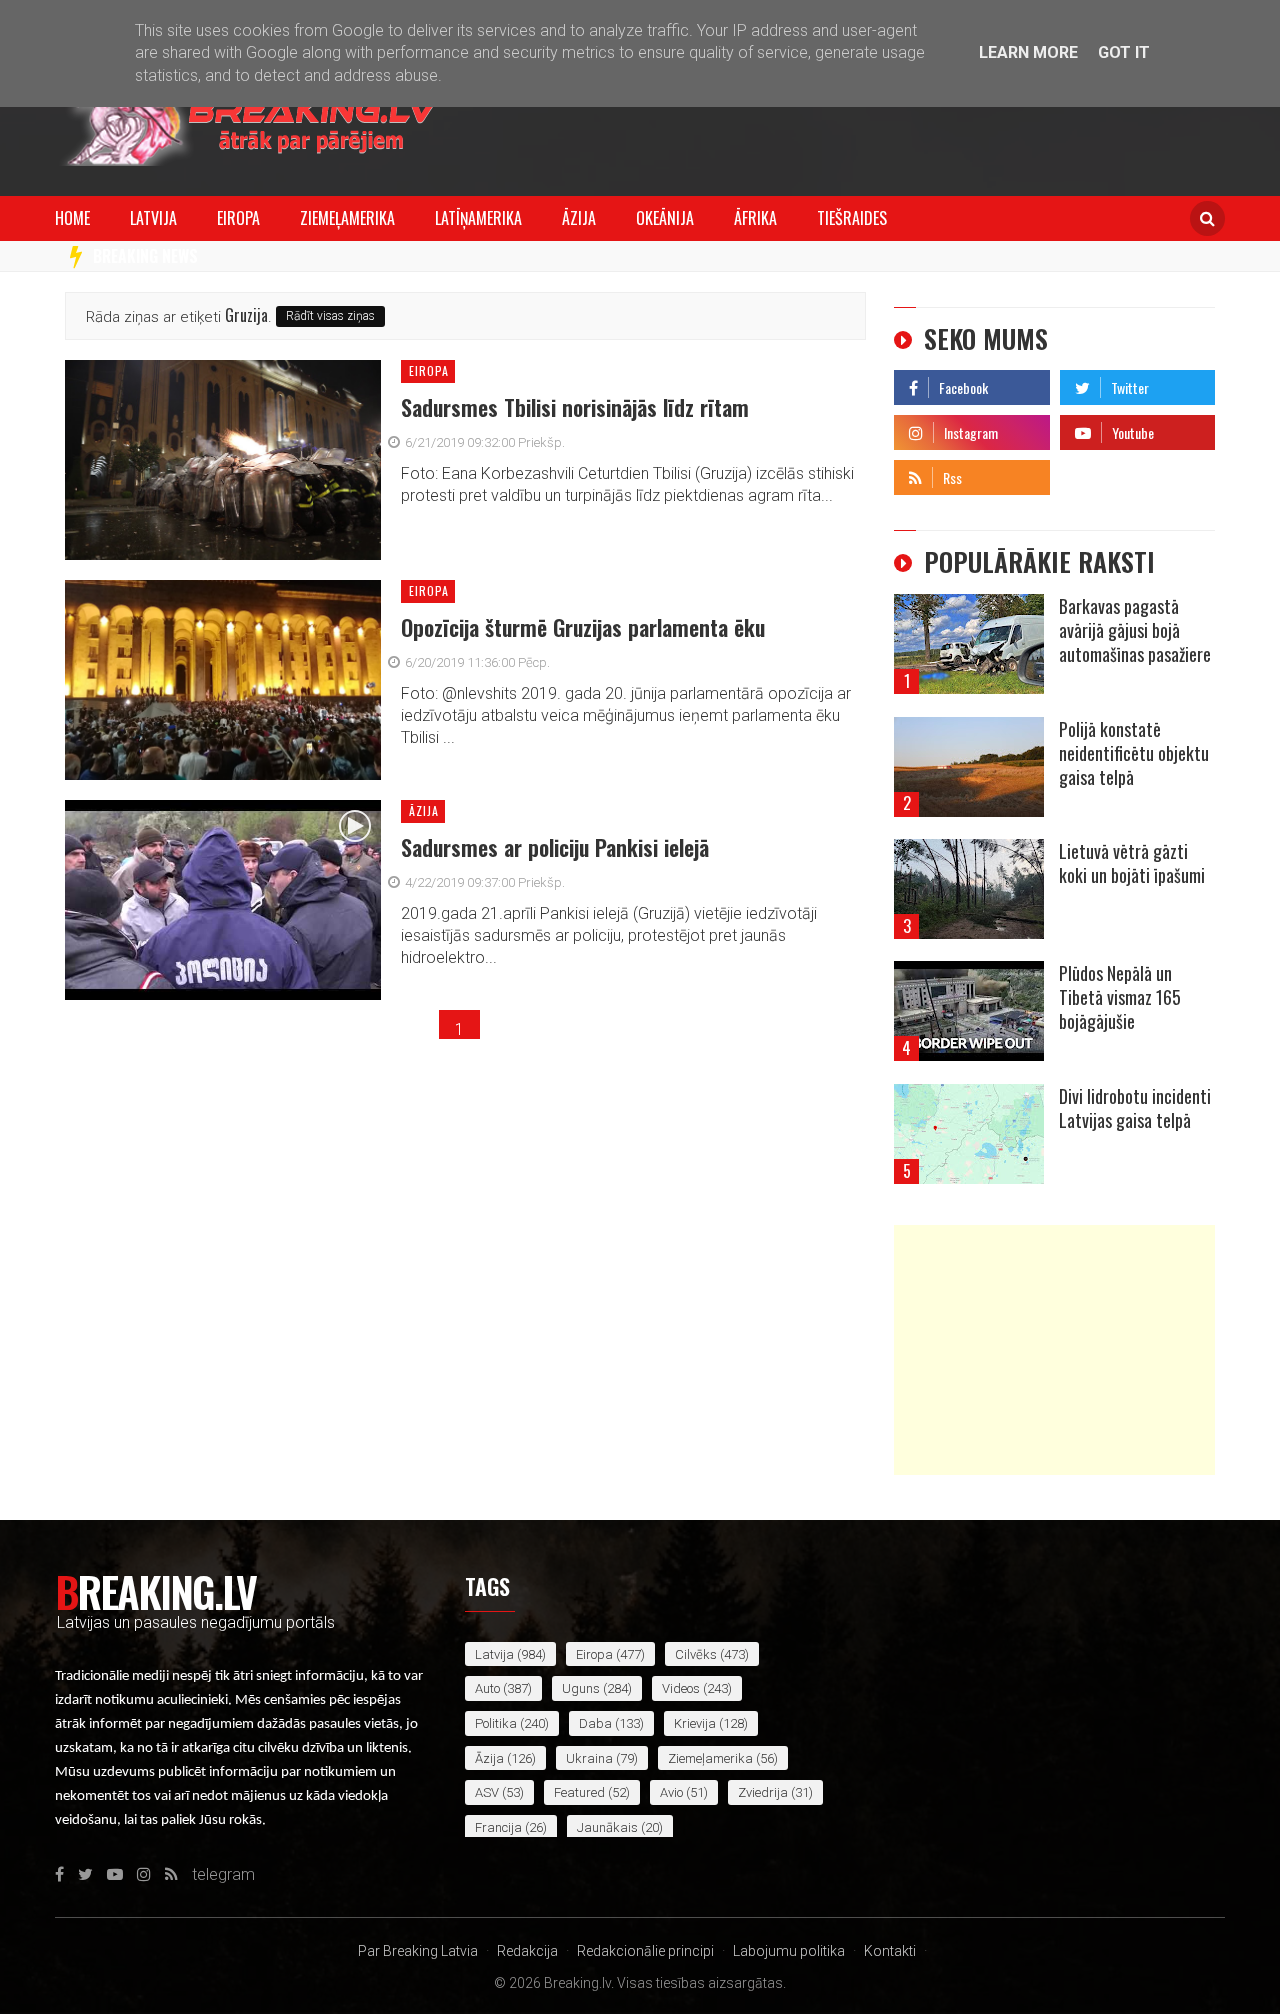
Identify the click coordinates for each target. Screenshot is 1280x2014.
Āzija (579, 218)
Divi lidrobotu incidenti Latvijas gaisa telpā (1135, 1108)
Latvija (153, 218)
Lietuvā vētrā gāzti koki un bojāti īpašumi (1132, 863)
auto (487, 1688)
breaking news (145, 256)
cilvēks (696, 1654)
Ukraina (589, 1758)
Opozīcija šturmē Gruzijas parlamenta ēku (583, 627)
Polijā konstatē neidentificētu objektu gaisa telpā (1134, 753)
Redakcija (527, 1951)
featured (579, 1792)
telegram (1091, 472)
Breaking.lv (155, 1591)
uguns (581, 1688)
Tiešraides (852, 218)
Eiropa (238, 218)
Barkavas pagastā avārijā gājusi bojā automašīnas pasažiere (1135, 630)
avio (671, 1792)
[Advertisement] (1054, 1350)
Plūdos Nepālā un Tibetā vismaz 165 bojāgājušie (1120, 997)
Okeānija (665, 218)
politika (496, 1723)
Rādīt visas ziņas (330, 316)
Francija (498, 1827)
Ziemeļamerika (347, 218)
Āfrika (755, 218)
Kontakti (890, 1951)
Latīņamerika (478, 218)
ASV (487, 1792)
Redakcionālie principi (645, 1951)
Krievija (695, 1723)
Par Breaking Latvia (418, 1951)
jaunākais (607, 1827)
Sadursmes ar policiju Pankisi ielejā (555, 847)
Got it (1124, 52)
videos (681, 1688)
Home (72, 218)
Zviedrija (763, 1792)
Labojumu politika (789, 1951)
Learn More (1028, 52)
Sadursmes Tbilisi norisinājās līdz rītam (575, 407)
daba (595, 1723)
